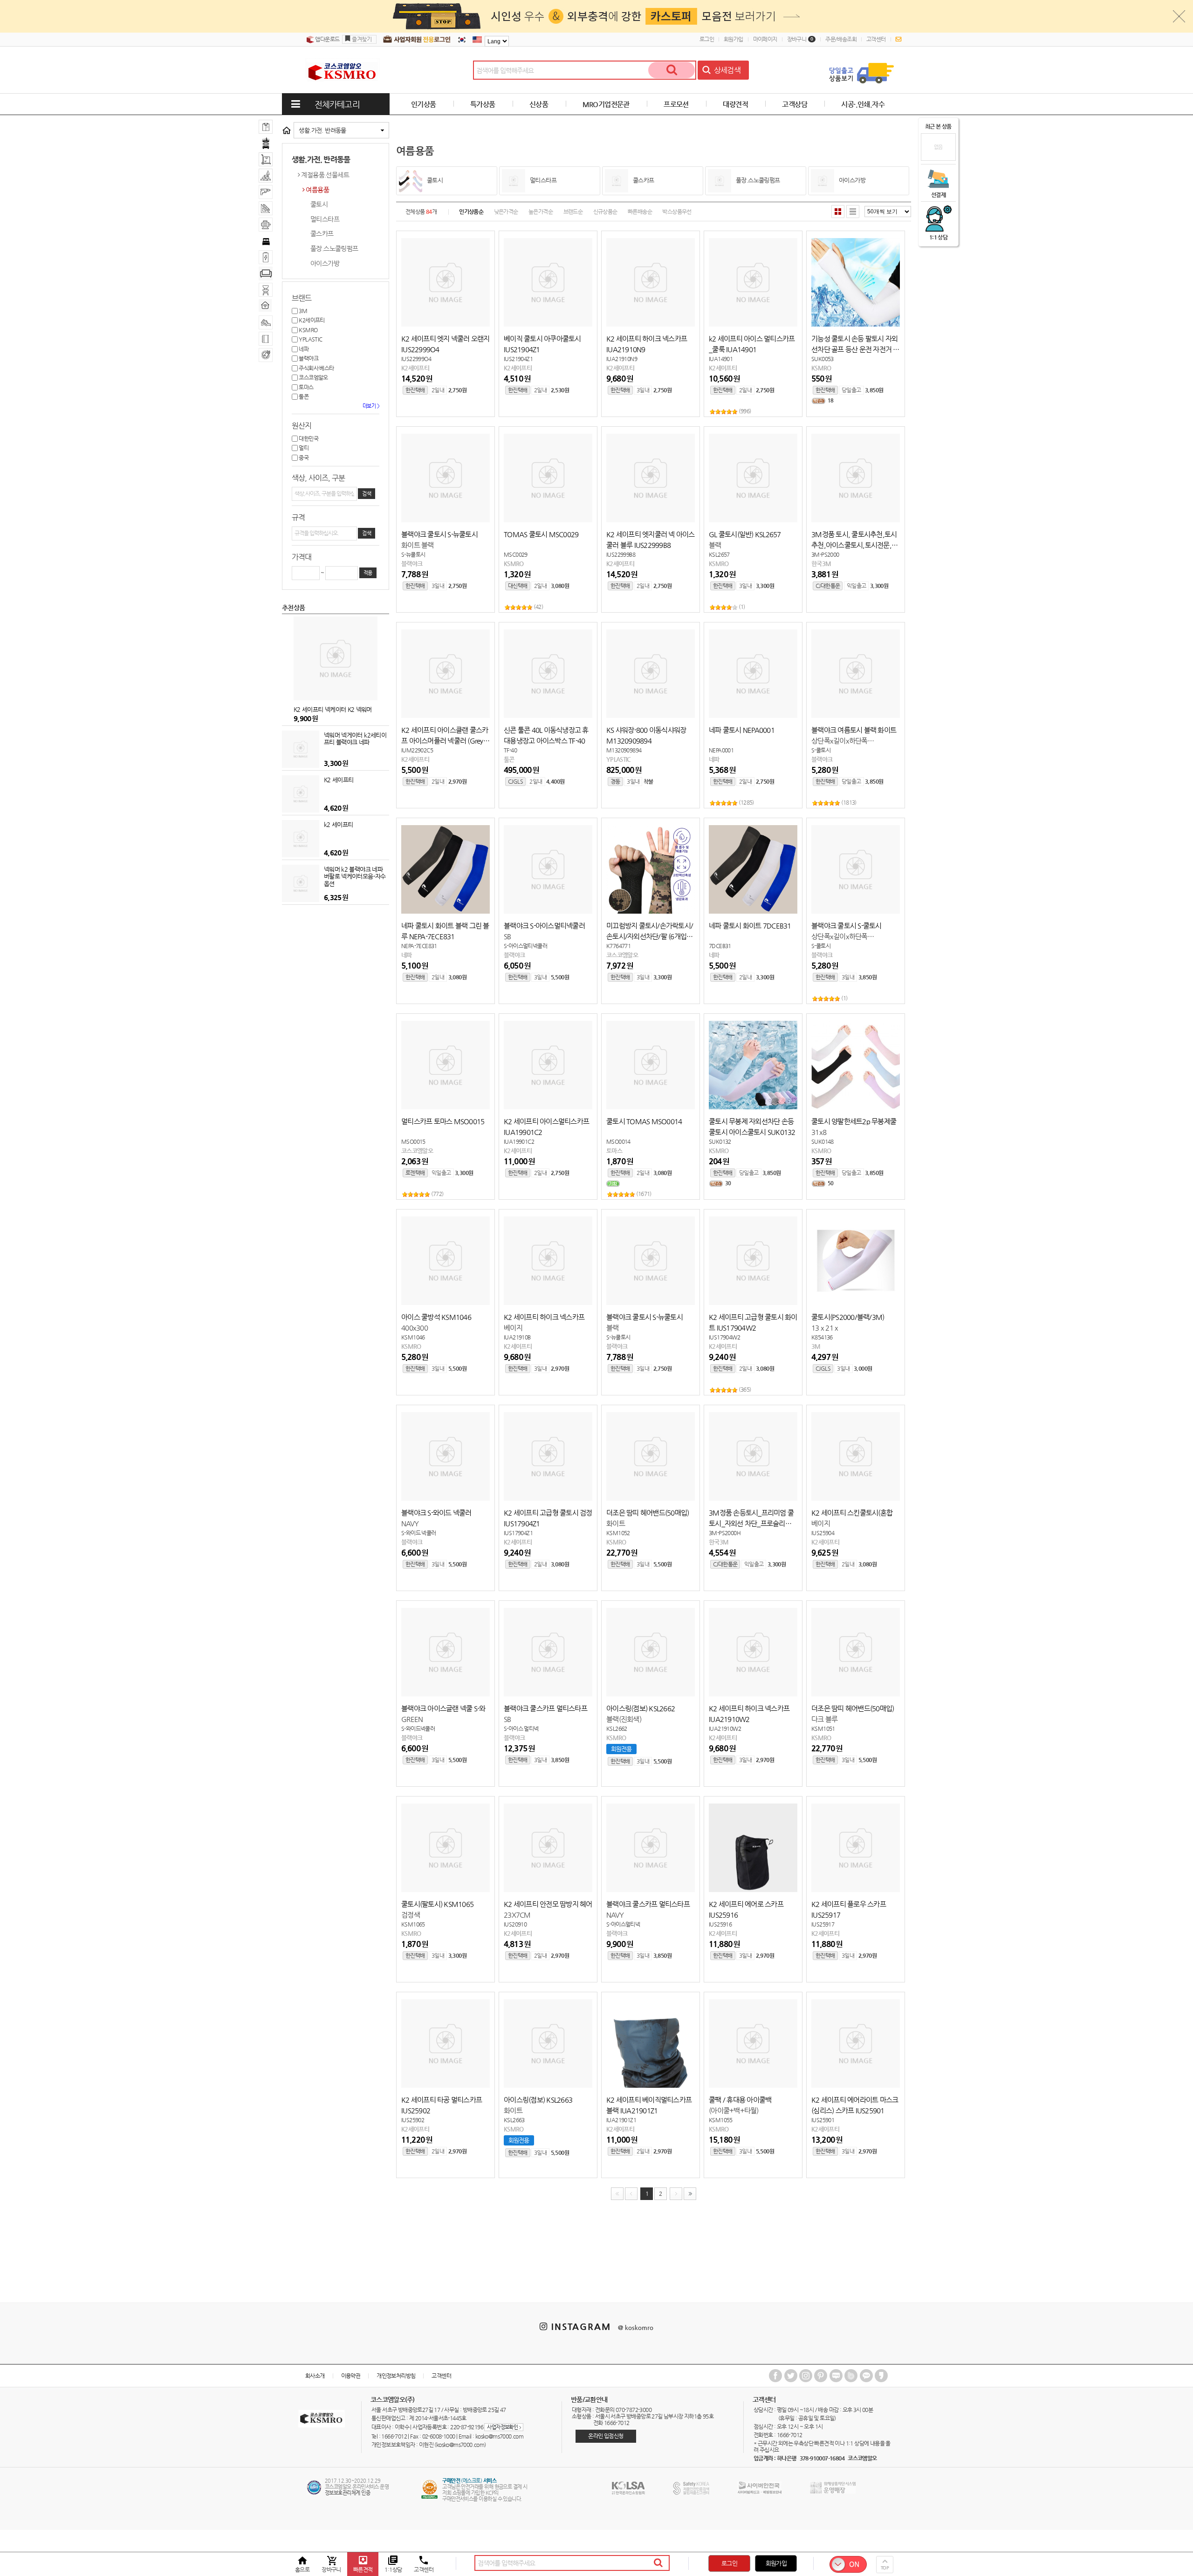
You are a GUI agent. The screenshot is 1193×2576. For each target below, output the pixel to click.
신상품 (539, 104)
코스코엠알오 (313, 377)
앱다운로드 (327, 39)
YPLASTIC (310, 339)
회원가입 (734, 39)
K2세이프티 (311, 320)
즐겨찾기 (362, 39)
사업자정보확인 (504, 2427)
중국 (303, 458)
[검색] (672, 70)
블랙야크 (308, 358)
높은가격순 (541, 212)
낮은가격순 (506, 212)
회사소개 (315, 2376)
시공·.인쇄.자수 (863, 104)
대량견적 (735, 104)
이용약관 (351, 2376)
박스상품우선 (677, 212)
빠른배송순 (640, 212)
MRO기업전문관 (606, 104)
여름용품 (317, 190)
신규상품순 (605, 212)
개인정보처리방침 (396, 2376)
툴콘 (303, 396)
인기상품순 (471, 212)
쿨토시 (319, 204)
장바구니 (800, 39)
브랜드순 (573, 212)
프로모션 (676, 104)
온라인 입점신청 (606, 2436)
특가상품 (483, 104)
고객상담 (795, 104)
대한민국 (308, 438)
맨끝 (690, 2194)
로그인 (707, 39)
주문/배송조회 (841, 39)
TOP (885, 2568)
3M (302, 311)
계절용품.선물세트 (325, 175)
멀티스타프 (325, 219)
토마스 (306, 387)
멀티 (303, 448)
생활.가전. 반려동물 (322, 130)
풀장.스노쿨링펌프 (334, 248)
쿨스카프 (322, 233)
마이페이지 (765, 39)
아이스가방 (325, 263)
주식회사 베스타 (316, 368)
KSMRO (308, 330)
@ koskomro (636, 2327)
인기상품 (424, 104)
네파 (303, 349)
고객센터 (876, 39)
